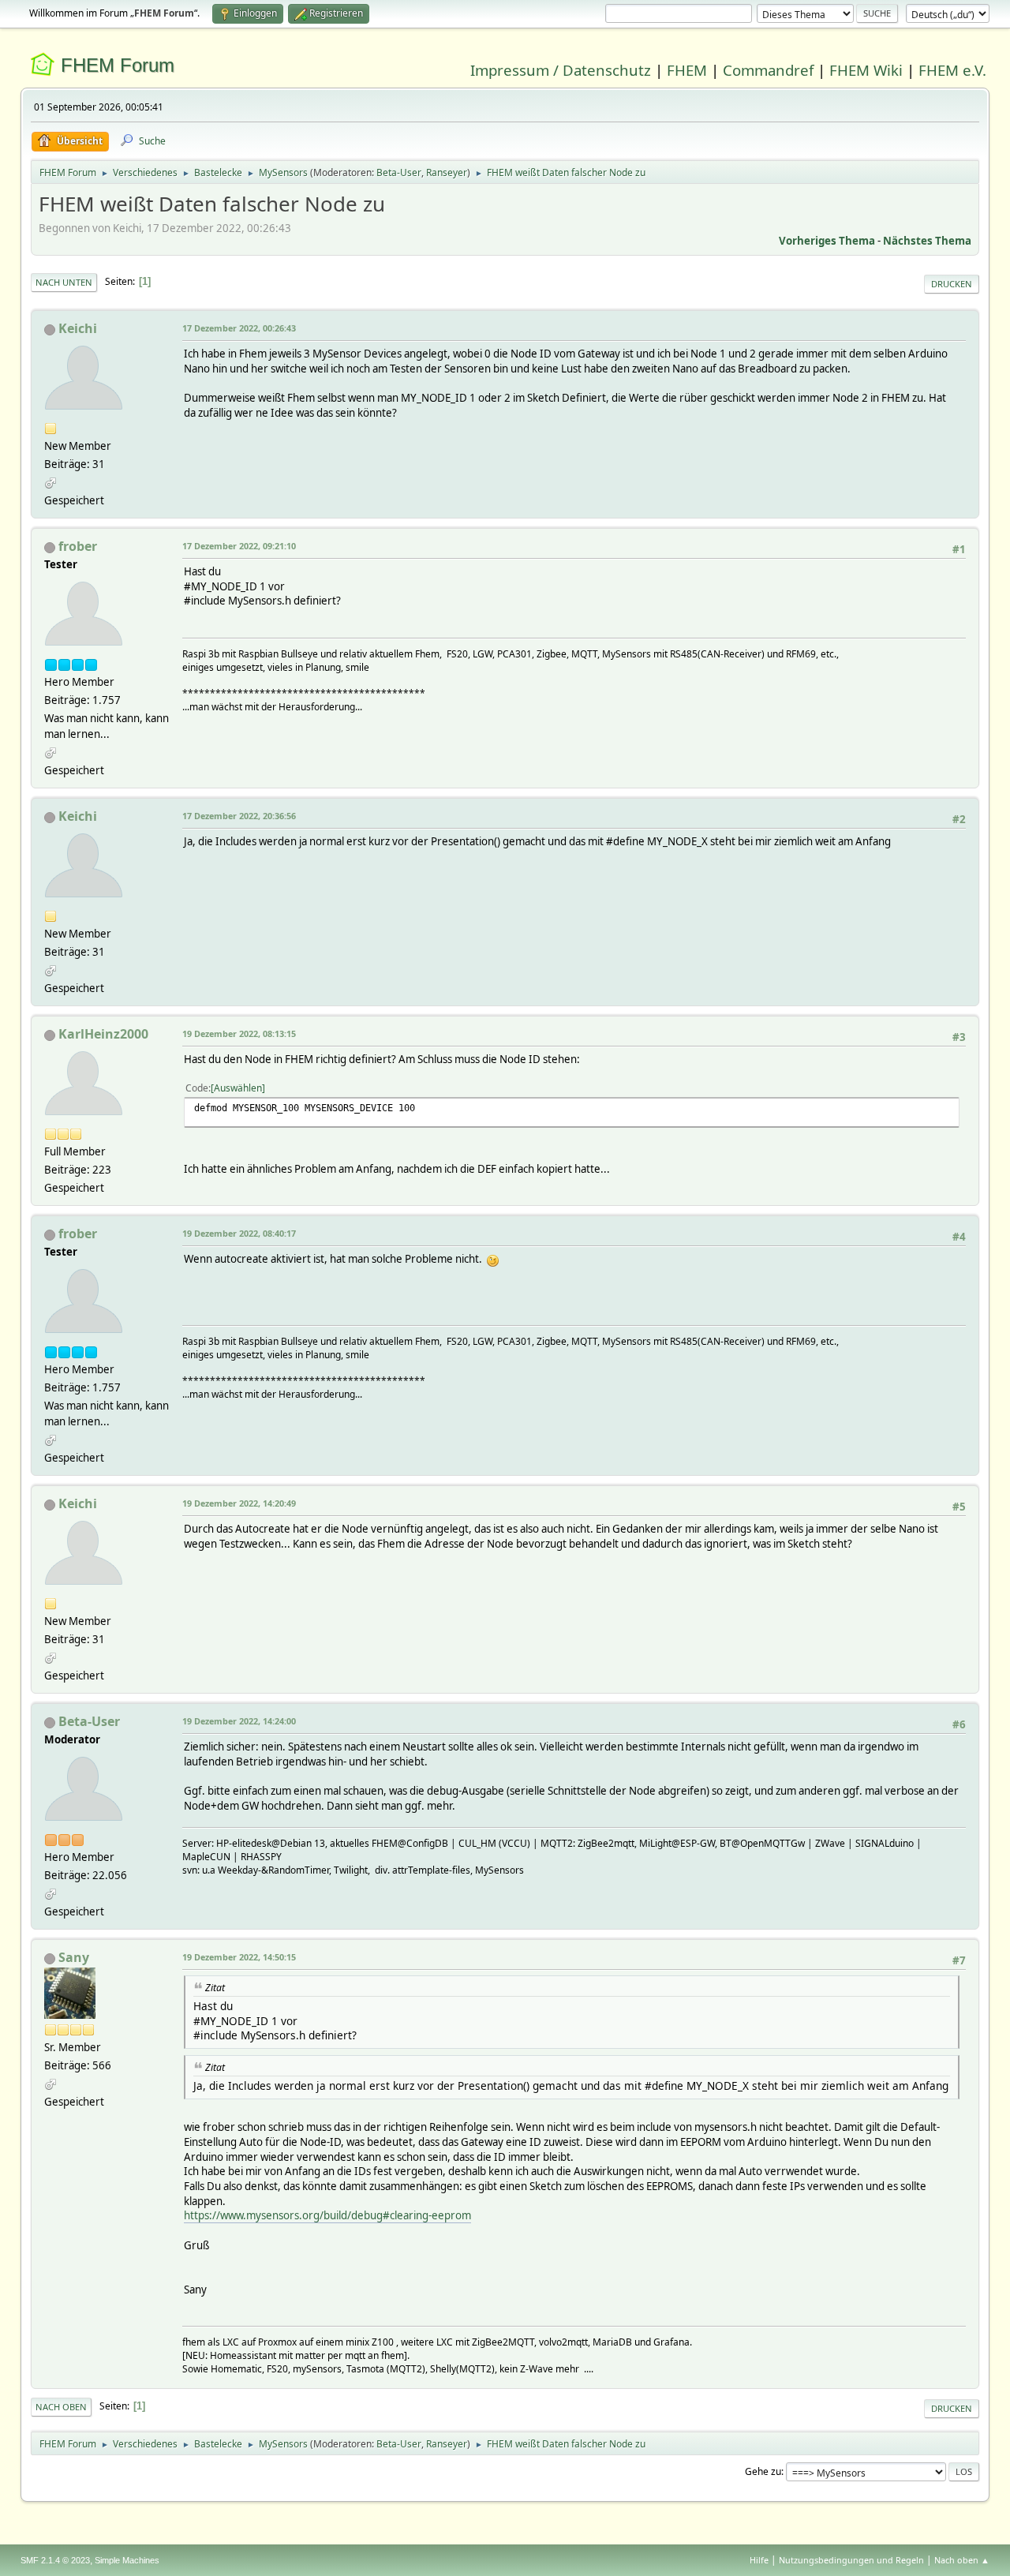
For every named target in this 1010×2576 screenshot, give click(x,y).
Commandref (768, 70)
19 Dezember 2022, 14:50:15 (239, 1957)
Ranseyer (447, 172)
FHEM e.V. (952, 70)
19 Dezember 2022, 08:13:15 (239, 1033)
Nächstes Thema (927, 241)
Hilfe (759, 2560)
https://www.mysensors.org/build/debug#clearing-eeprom (327, 2215)
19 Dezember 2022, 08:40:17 (239, 1233)
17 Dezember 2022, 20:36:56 (239, 816)
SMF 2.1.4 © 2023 (55, 2560)
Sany (74, 1957)
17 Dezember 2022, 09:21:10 (239, 546)
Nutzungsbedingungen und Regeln (851, 2560)
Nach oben (61, 2407)
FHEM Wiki (866, 70)
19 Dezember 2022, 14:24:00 (239, 1721)
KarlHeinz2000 (103, 1034)
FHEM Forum (118, 65)
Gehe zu (763, 2471)
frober (78, 546)
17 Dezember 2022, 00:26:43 (239, 328)
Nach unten (64, 282)
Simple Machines (127, 2560)
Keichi (78, 328)
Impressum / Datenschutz (561, 70)
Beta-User (399, 172)
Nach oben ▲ (962, 2560)
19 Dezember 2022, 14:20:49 (239, 1503)
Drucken (952, 284)
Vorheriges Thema (827, 241)
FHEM (687, 70)
